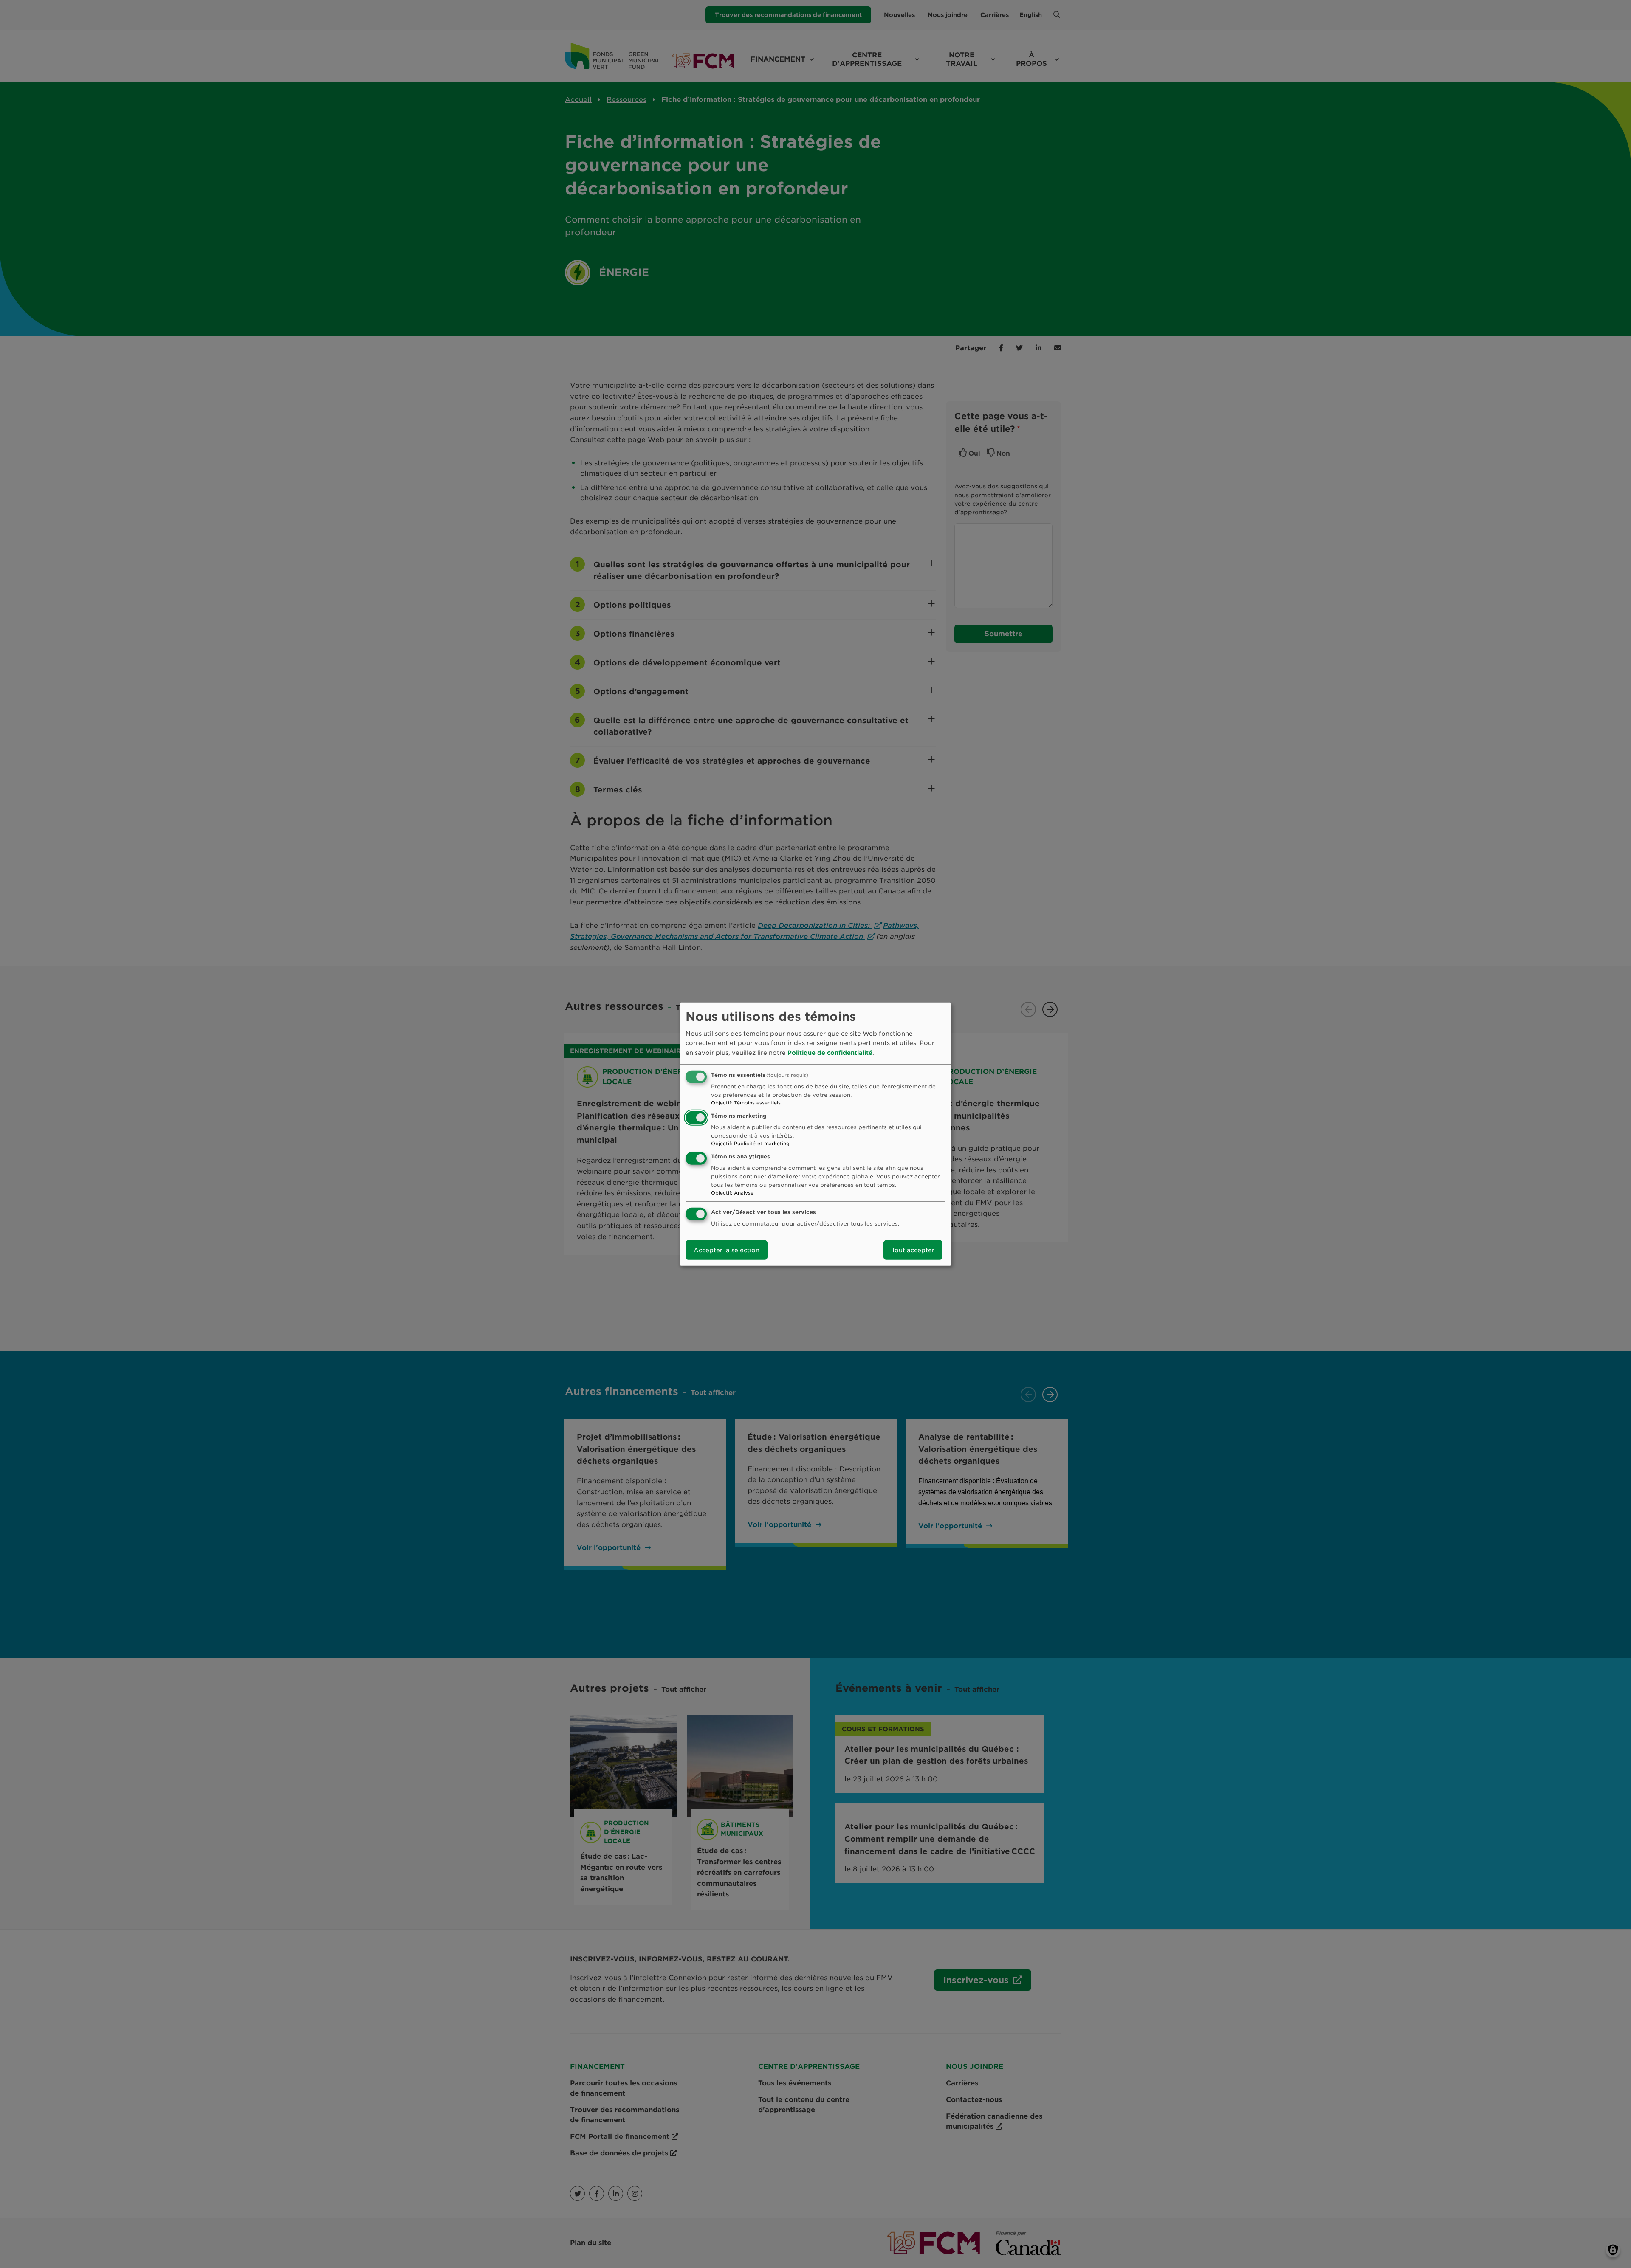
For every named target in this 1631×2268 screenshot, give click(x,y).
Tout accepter (913, 1250)
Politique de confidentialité (830, 1052)
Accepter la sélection (727, 1250)
